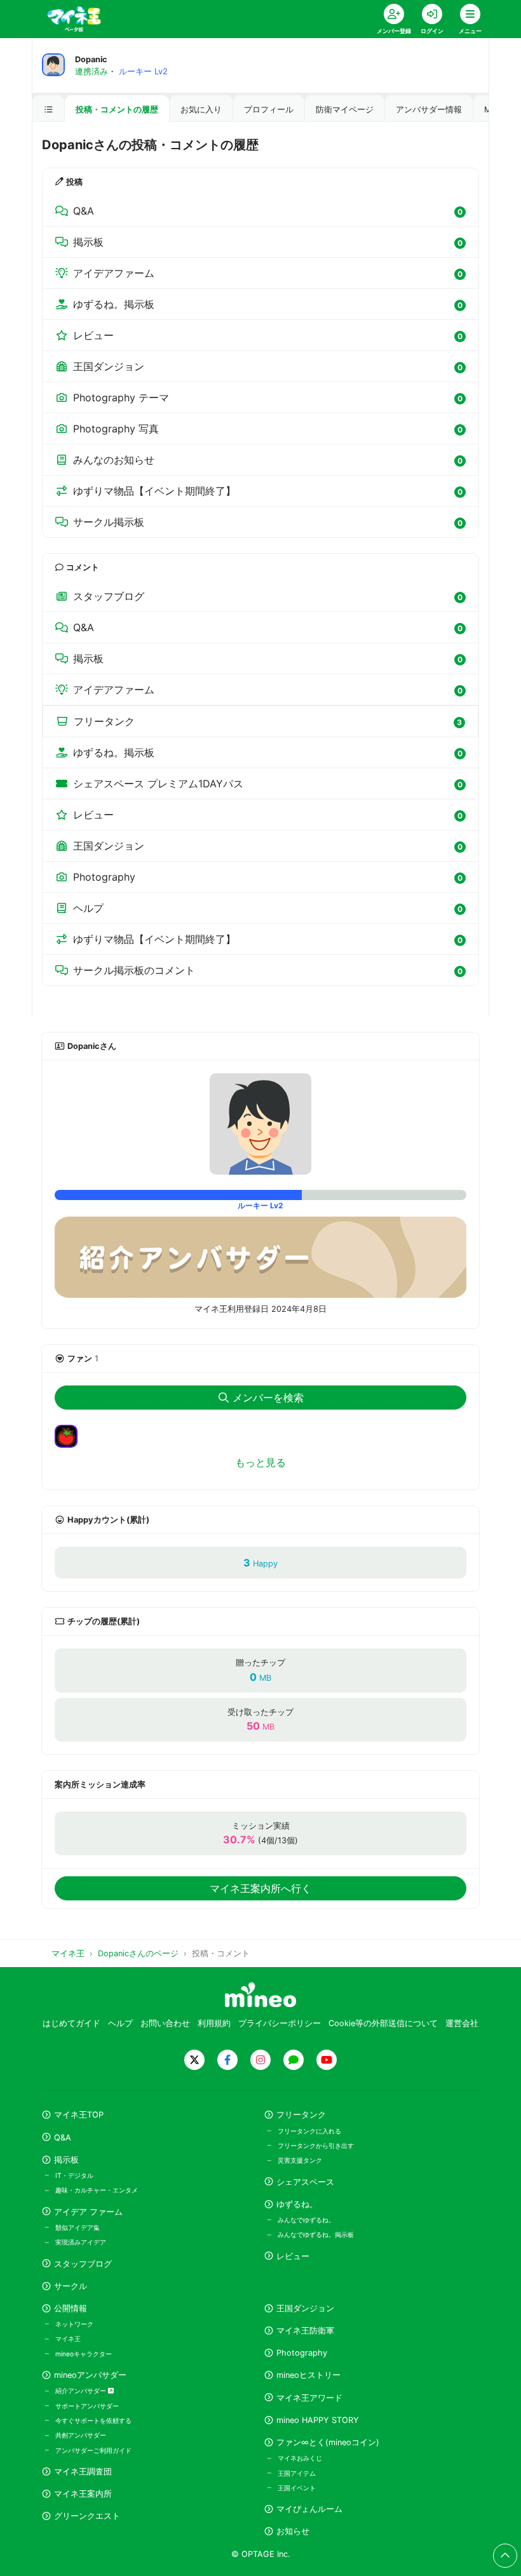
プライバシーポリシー (280, 2023)
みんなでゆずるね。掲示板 (316, 2234)
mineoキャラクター (84, 2354)
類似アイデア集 (78, 2227)
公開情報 (71, 2308)
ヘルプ (120, 2023)
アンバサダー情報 (429, 110)
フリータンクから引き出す (316, 2146)
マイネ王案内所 (83, 2494)
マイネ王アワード (309, 2398)
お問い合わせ (165, 2023)
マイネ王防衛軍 (305, 2331)
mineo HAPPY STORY (318, 2420)
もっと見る (260, 1462)
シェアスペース (305, 2182)
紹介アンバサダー (82, 2391)
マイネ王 (68, 2339)
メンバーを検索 (268, 1398)
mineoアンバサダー (90, 2375)
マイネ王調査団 (83, 2472)
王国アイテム (297, 2473)
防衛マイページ (345, 110)
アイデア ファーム (88, 2212)
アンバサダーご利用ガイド (93, 2450)
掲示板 (66, 2160)
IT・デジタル (74, 2175)
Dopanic (91, 59)
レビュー (293, 2256)
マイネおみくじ (300, 2458)
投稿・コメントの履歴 (117, 110)
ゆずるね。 (297, 2204)
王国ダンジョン (305, 2308)
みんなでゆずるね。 (306, 2220)
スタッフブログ (83, 2264)
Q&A (63, 2138)
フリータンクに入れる (309, 2131)
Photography (302, 2353)
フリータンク (301, 2115)
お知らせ (293, 2531)
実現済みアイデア (81, 2242)
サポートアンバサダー (87, 2406)
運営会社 (462, 2023)
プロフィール (269, 110)
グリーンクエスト (87, 2516)
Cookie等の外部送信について (383, 2023)
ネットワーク (74, 2324)
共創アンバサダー (81, 2435)
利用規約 (214, 2023)
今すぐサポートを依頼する (93, 2420)
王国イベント (297, 2488)
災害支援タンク (300, 2160)
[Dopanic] (260, 1124)
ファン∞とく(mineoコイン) (328, 2442)
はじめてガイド (71, 2023)
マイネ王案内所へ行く (260, 1888)
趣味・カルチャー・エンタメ (97, 2190)
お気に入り (201, 110)
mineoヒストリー (308, 2375)
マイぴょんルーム (309, 2509)
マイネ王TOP (79, 2115)
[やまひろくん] (71, 1435)
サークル (71, 2286)
